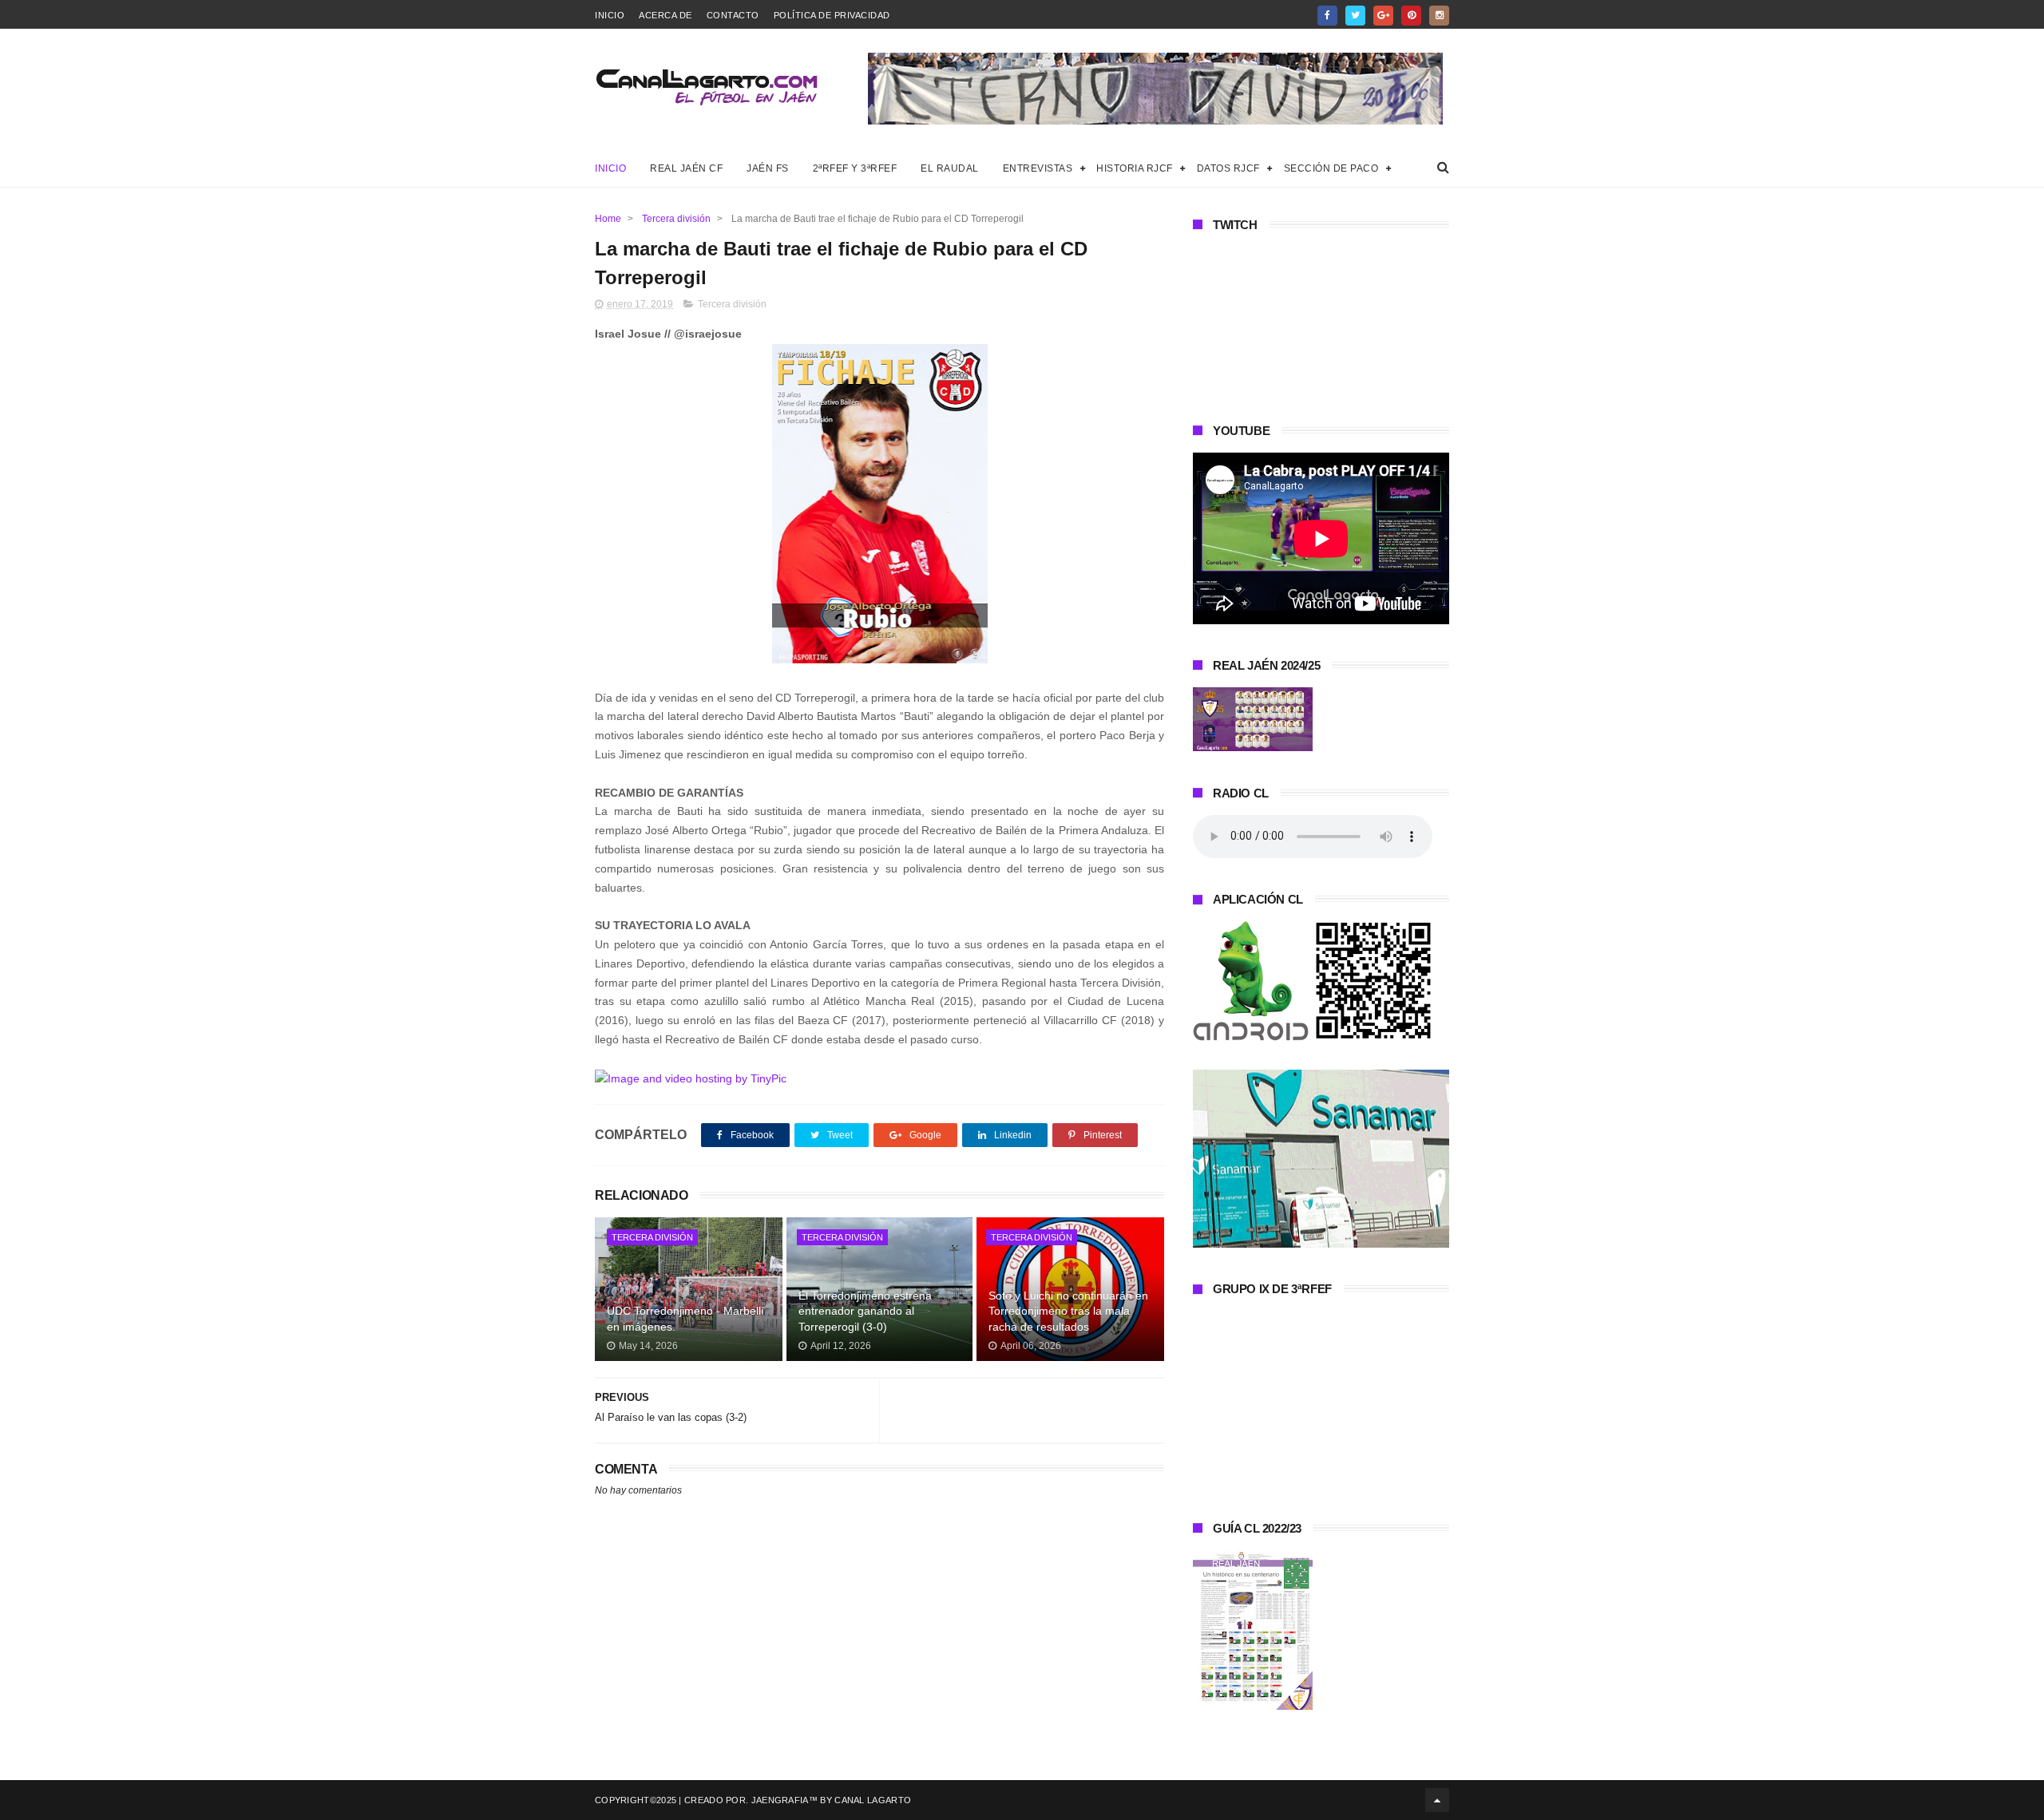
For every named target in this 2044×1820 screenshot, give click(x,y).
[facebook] (1327, 16)
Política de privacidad (832, 15)
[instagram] (1439, 16)
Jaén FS (768, 168)
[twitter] (1355, 16)
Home (608, 219)
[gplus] (1383, 16)
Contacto (733, 15)
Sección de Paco (1331, 168)
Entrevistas (1038, 168)
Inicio (610, 15)
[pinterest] (1411, 16)
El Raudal (950, 168)
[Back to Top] (1437, 1800)
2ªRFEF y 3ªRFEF (855, 168)
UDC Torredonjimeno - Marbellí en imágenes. (685, 1319)
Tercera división (676, 219)
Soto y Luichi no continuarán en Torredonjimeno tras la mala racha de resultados (1068, 1311)
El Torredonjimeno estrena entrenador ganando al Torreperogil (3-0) (865, 1311)
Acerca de (665, 15)
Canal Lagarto (873, 1800)
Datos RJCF (1228, 168)
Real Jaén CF (686, 168)
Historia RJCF (1135, 168)
